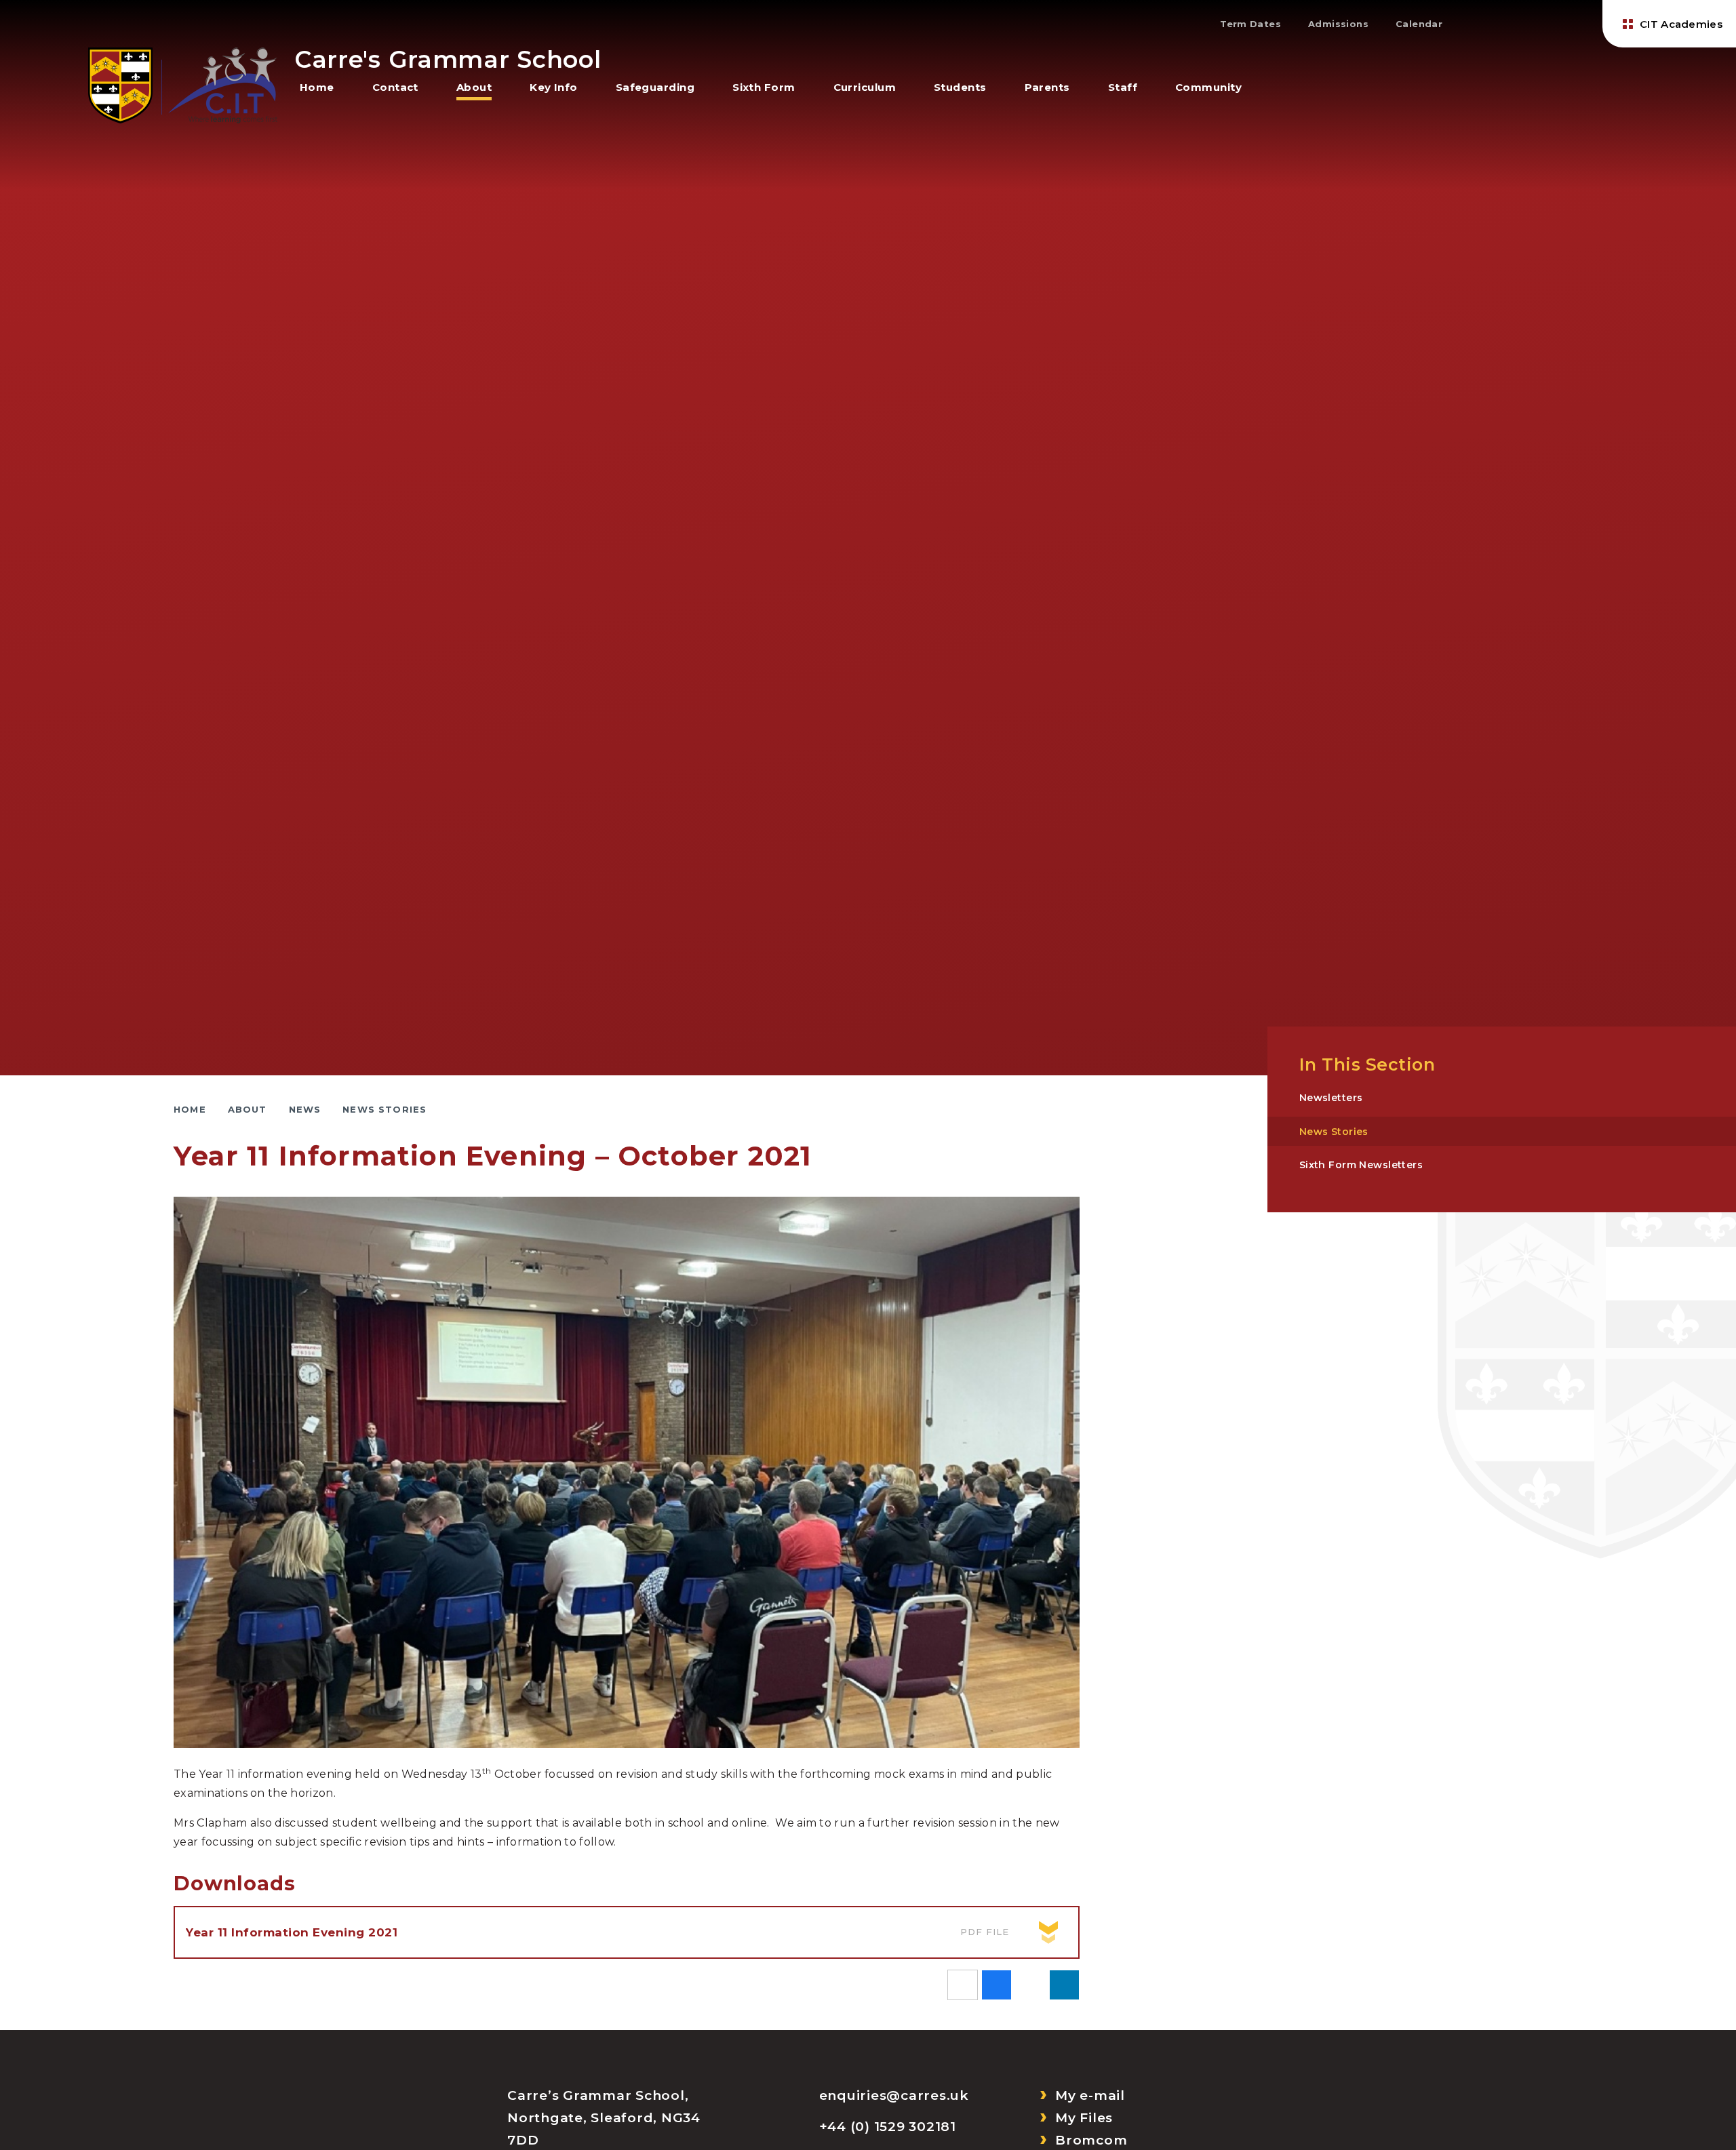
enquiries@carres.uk (894, 2095)
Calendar (1419, 24)
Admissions (1338, 24)
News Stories (384, 1109)
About (248, 1109)
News (305, 1109)
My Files (1084, 2118)
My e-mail (1090, 2095)
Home (190, 1109)
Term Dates (1250, 24)
